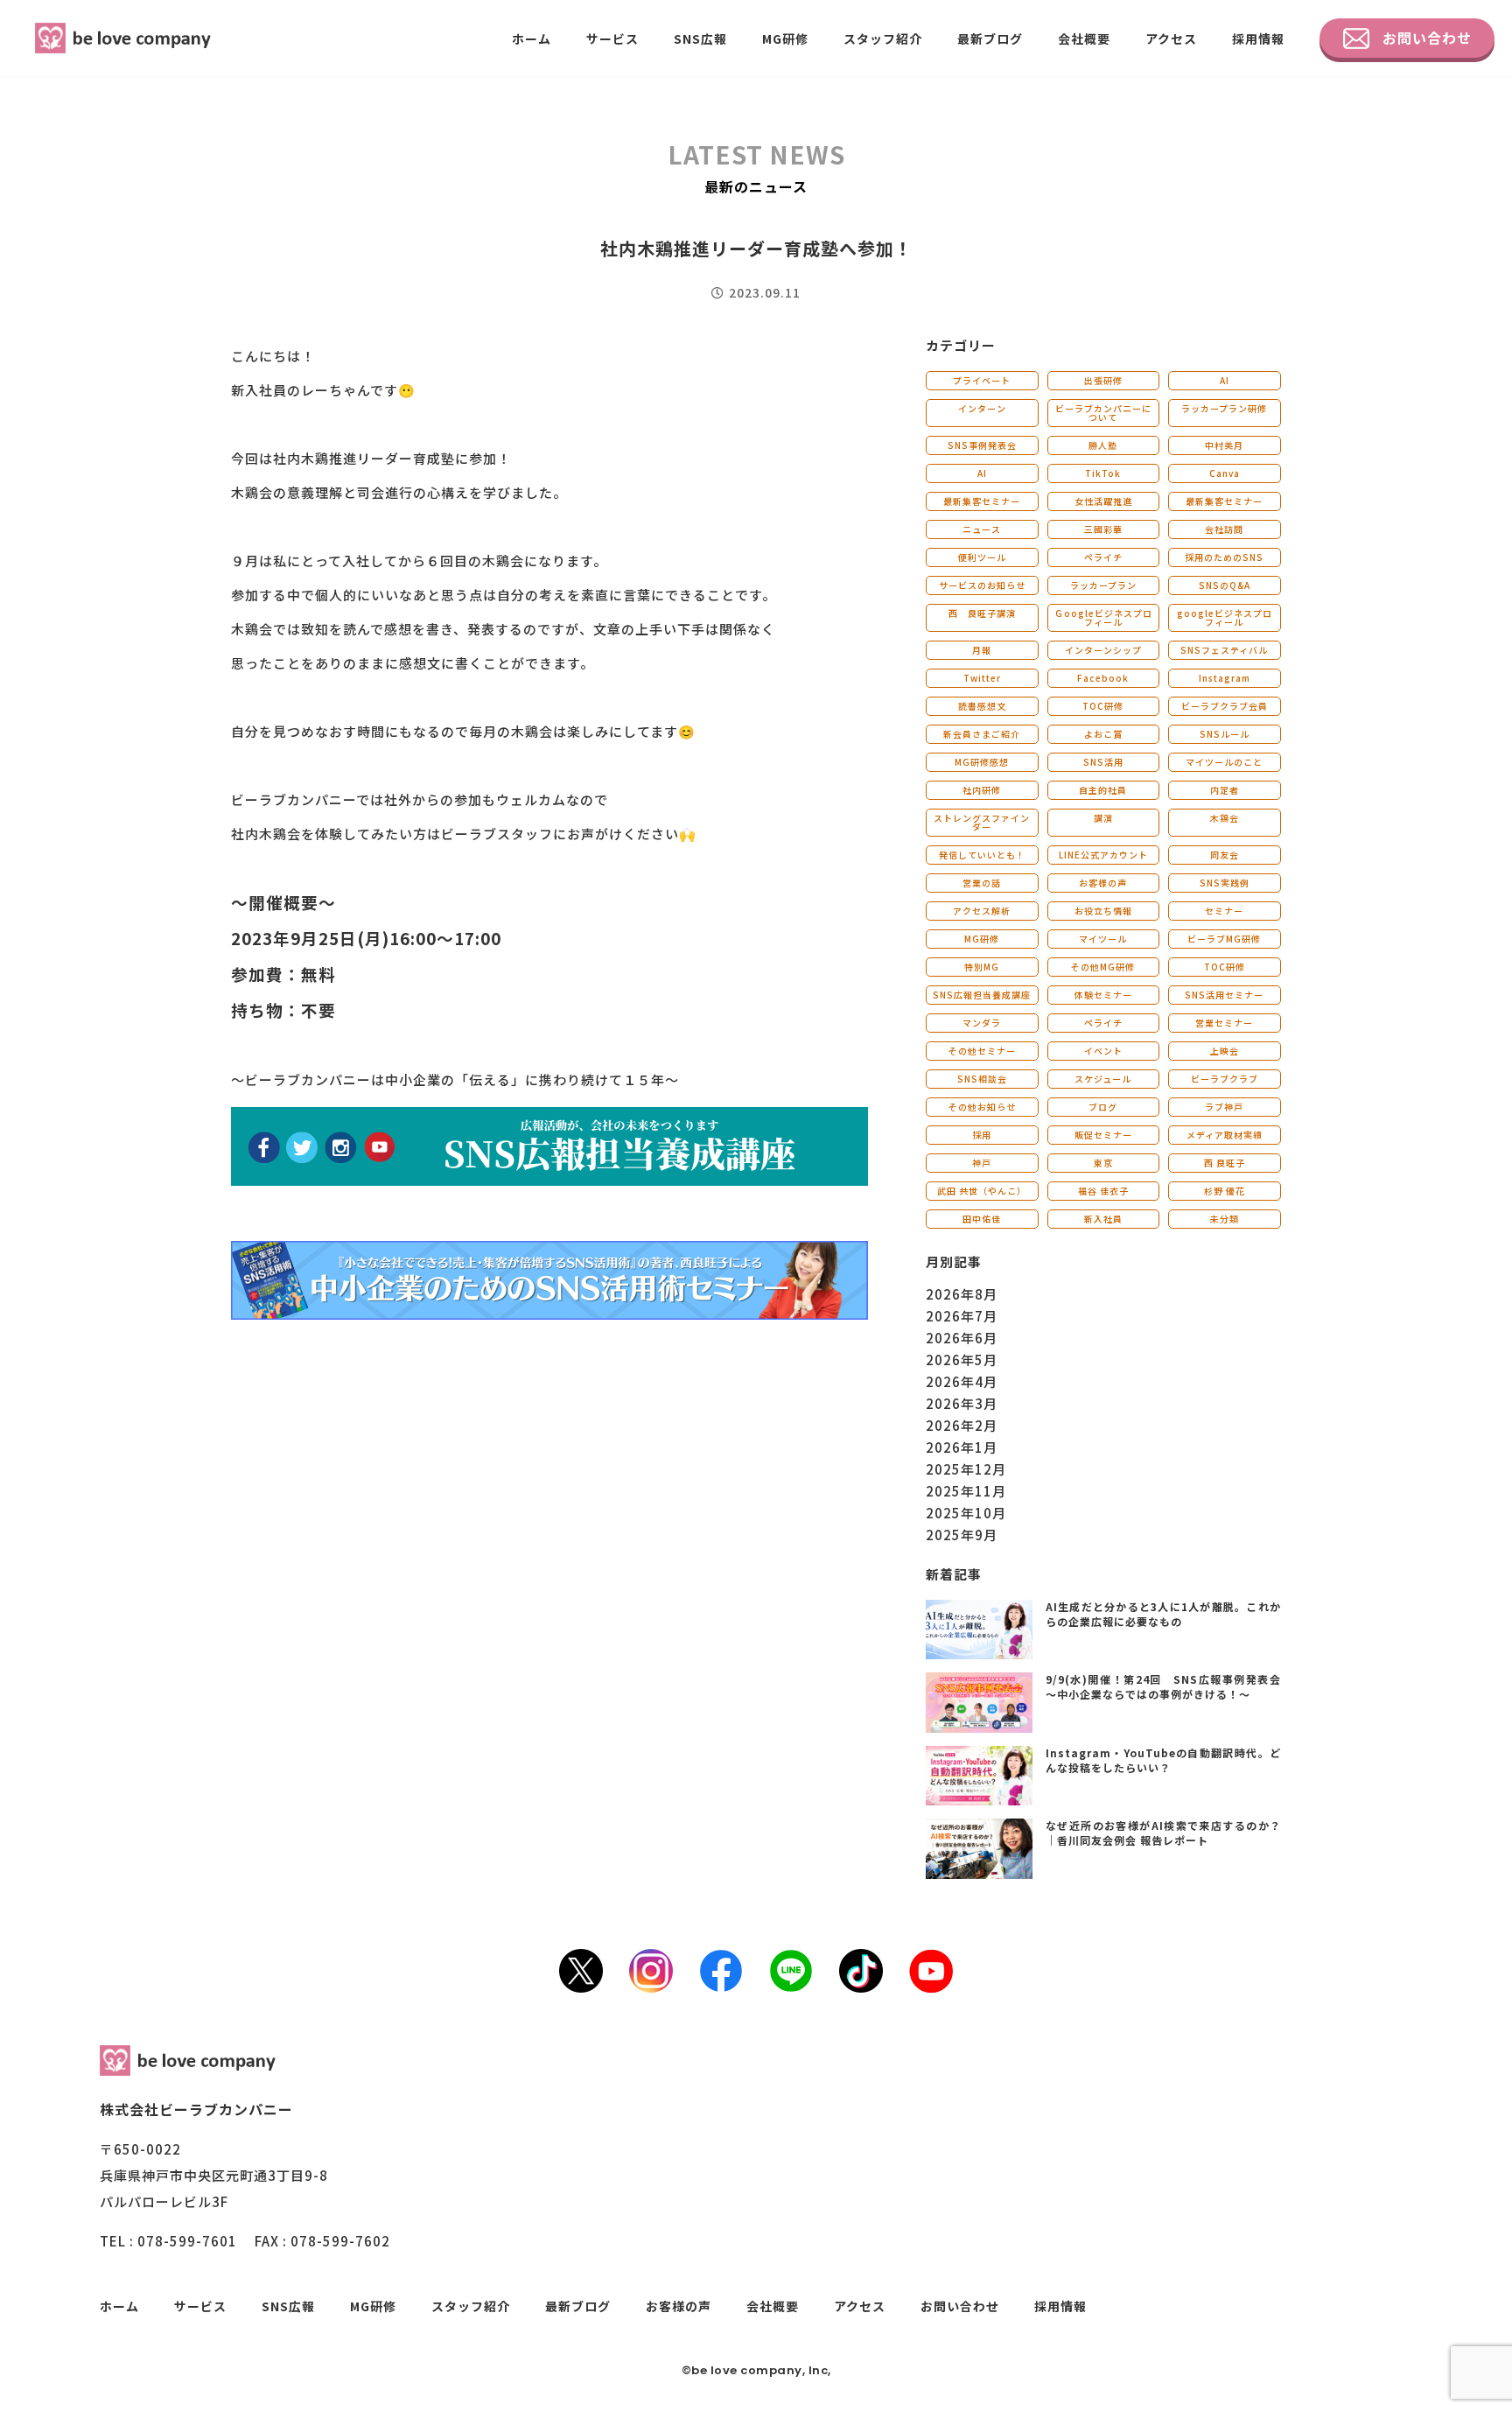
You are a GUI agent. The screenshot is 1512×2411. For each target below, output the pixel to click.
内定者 (1225, 790)
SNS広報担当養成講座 (982, 995)
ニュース (982, 529)
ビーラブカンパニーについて (1103, 413)
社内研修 (982, 790)
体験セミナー (1103, 995)
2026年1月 (962, 1447)
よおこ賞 (1103, 734)
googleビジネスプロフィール (1225, 617)
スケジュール (1103, 1079)
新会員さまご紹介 (982, 734)
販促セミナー (1103, 1135)
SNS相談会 (982, 1079)
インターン (982, 408)
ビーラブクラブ (1225, 1079)
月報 (982, 650)
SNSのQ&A (1225, 585)
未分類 (1225, 1219)
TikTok (1103, 473)
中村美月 (1224, 445)
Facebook (1103, 678)
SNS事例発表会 (982, 445)
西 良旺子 (1225, 1163)
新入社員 (1103, 1219)
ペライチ (1103, 557)
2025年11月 (966, 1491)
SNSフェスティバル (1224, 650)
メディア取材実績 (1225, 1135)
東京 (1103, 1163)
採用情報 (1258, 39)
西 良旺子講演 (982, 613)
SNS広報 (700, 39)
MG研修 (785, 39)
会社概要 (1084, 39)
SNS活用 (1103, 762)
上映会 (1225, 1051)
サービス (612, 39)
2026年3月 (962, 1403)
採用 (982, 1135)
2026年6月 (962, 1338)
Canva (1225, 473)
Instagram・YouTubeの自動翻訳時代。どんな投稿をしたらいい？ (1163, 1760)
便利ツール (982, 557)
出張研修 (1103, 380)
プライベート (982, 380)
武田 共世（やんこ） (982, 1191)
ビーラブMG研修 (1224, 939)
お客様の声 (1103, 883)
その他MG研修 (1103, 967)
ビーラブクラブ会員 (1225, 706)
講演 (1103, 818)
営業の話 (982, 883)
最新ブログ (990, 39)
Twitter (982, 678)
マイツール (1103, 939)
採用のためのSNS (1224, 557)
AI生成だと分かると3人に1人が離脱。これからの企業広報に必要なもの (1163, 1614)
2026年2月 (962, 1425)
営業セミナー (1224, 1023)
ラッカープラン (1103, 585)
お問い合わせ (1427, 38)
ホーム (532, 39)
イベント (1103, 1051)
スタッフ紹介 (883, 39)
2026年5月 (962, 1360)
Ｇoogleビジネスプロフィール (1103, 617)
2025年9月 (962, 1535)
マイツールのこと (1224, 762)
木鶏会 (1225, 818)
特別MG (982, 967)
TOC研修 (1103, 706)
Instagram (1225, 678)
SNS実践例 (1225, 883)
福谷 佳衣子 (1103, 1191)
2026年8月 (962, 1294)
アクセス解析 (982, 911)
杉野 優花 (1225, 1191)
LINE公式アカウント (1103, 855)
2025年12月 (966, 1469)
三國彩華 (1103, 529)
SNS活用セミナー (1224, 995)
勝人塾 (1103, 445)
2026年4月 (962, 1381)
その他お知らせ (982, 1107)
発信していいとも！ (982, 855)
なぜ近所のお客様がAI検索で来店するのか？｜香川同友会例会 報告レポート (1163, 1833)
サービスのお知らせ (982, 585)
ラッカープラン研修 (1224, 408)
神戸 (982, 1163)
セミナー (1224, 911)
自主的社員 (1103, 790)
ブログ (1103, 1107)
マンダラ (982, 1023)
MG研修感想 (982, 762)
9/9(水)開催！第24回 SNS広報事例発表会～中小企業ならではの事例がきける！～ (1163, 1686)
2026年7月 (962, 1316)
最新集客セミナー (982, 501)
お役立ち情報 (1103, 911)
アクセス (1171, 39)
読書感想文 (982, 706)
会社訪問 (1224, 529)
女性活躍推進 (1103, 501)
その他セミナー (982, 1051)
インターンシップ (1103, 650)
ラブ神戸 (1224, 1107)
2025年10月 (966, 1513)
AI (1225, 380)
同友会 (1225, 855)
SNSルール (1225, 734)
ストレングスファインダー (982, 822)
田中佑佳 (982, 1219)
